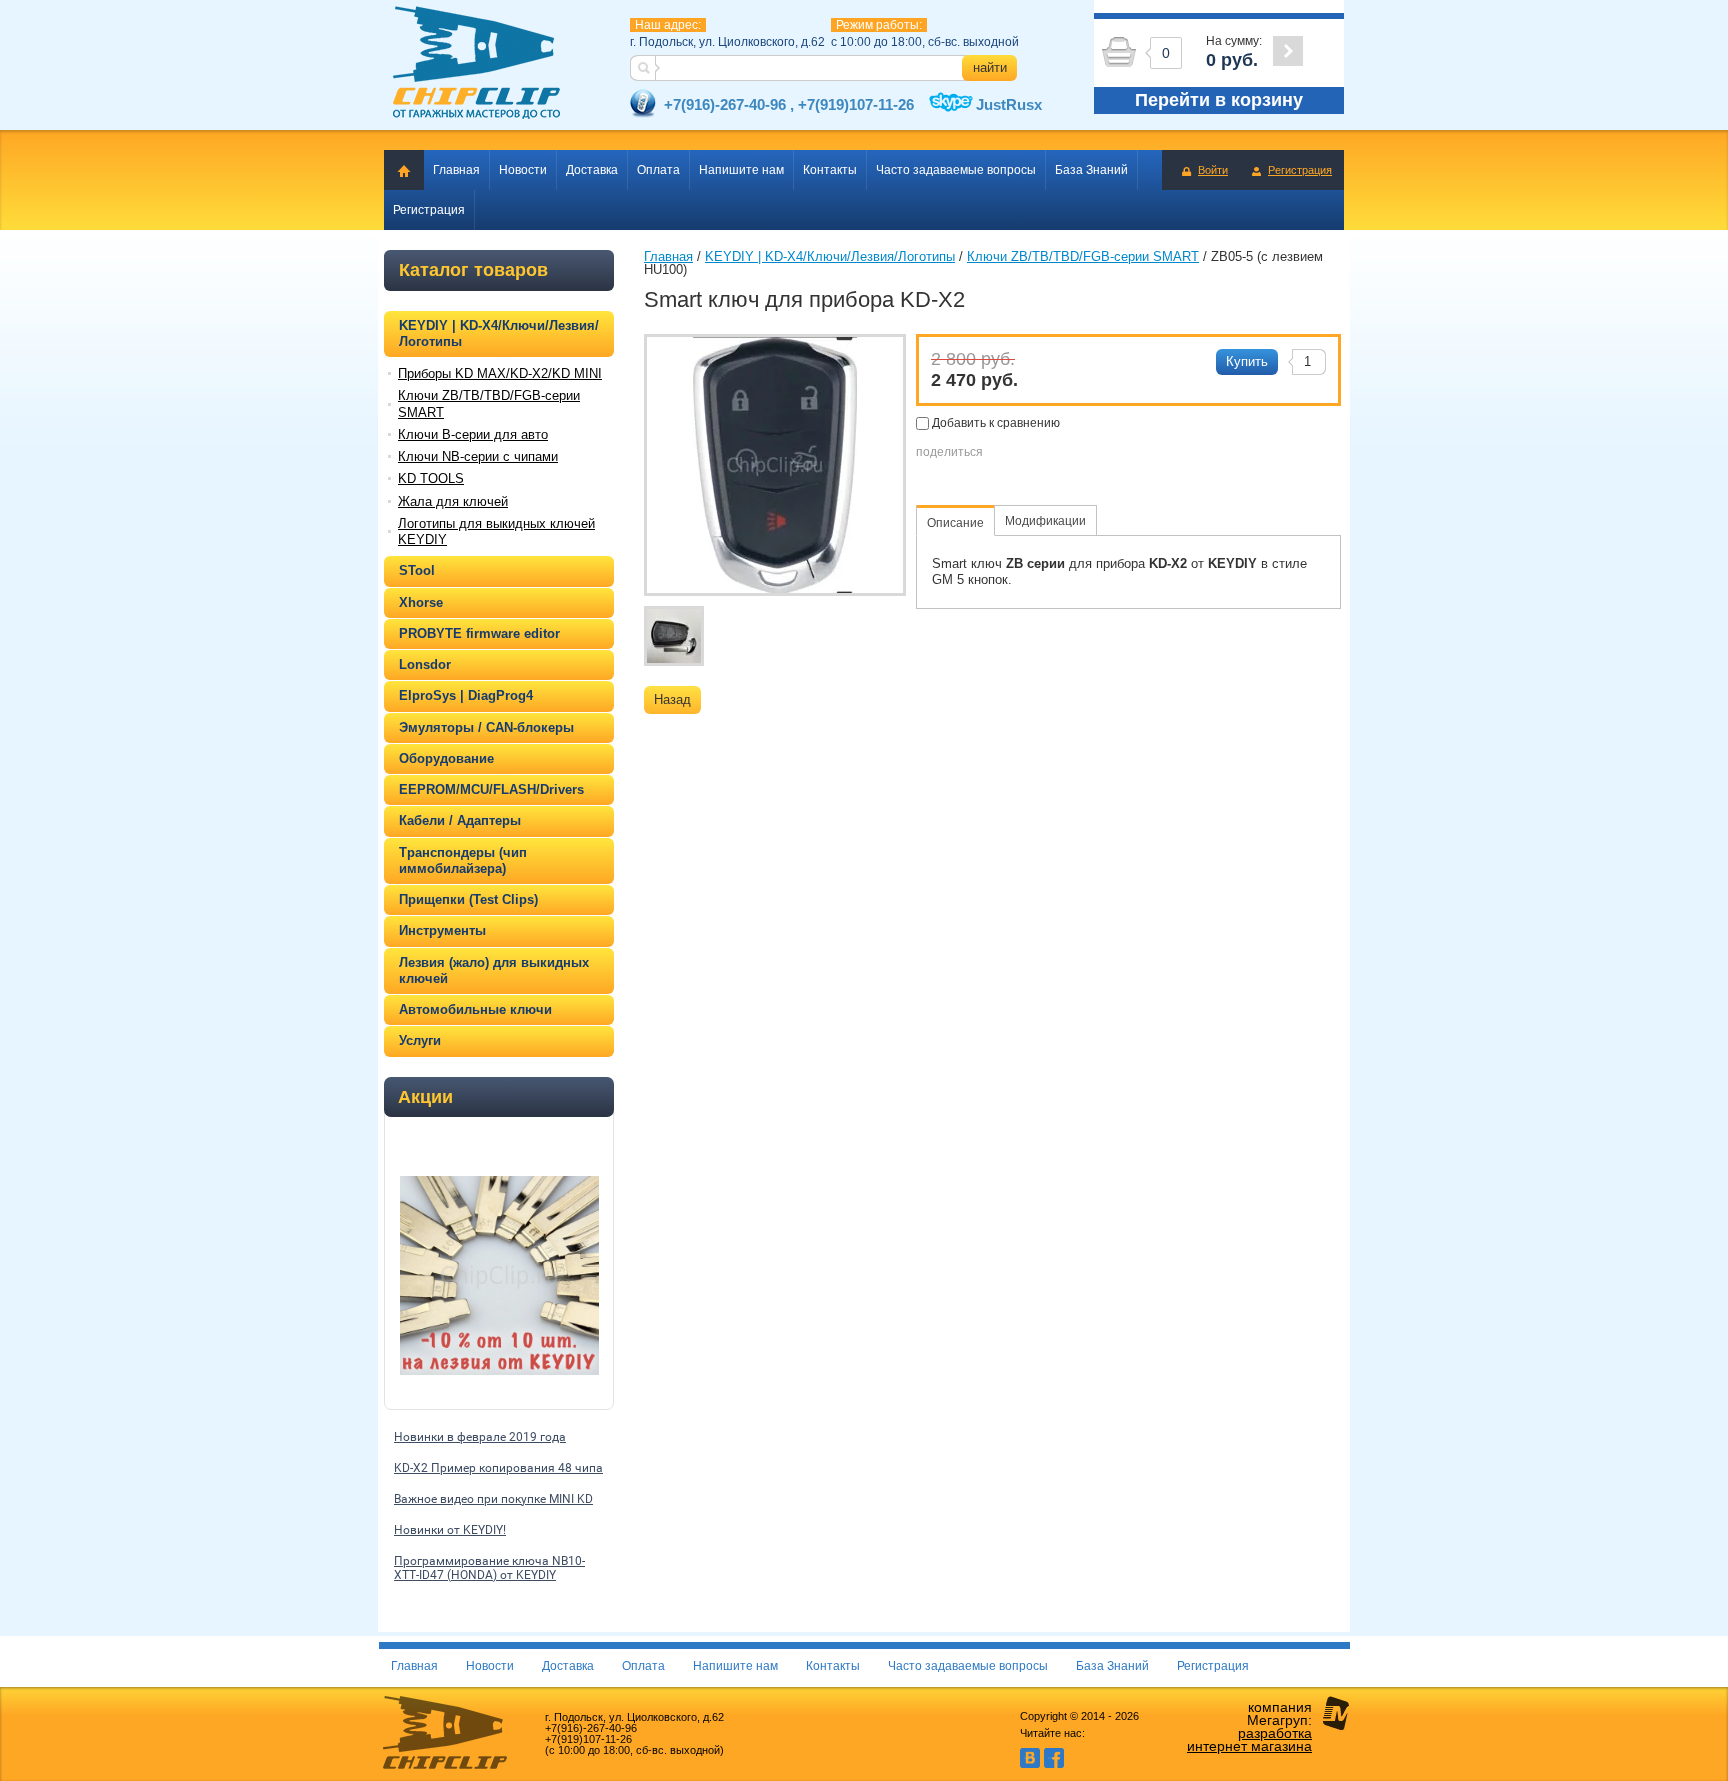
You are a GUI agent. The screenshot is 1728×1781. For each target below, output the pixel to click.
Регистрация (1300, 170)
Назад (672, 699)
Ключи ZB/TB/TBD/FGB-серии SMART (489, 403)
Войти (1213, 170)
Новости (523, 170)
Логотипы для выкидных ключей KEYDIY (496, 531)
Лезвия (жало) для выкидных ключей (494, 970)
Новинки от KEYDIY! (450, 1530)
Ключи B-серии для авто (473, 434)
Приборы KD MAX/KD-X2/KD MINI (500, 373)
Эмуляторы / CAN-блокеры (486, 727)
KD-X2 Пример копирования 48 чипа (498, 1468)
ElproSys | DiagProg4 (466, 695)
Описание (955, 523)
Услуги (420, 1040)
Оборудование (446, 758)
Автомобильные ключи (475, 1009)
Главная (456, 170)
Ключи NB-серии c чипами (478, 456)
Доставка (592, 170)
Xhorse (421, 602)
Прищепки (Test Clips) (468, 899)
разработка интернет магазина (1249, 1739)
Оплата (658, 170)
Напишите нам (741, 170)
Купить (1247, 361)
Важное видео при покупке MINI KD (493, 1499)
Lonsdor (425, 664)
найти (990, 67)
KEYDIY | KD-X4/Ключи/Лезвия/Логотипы (499, 333)
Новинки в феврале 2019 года (480, 1437)
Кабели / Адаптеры (460, 820)
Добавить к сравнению (994, 423)
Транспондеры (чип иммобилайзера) (463, 860)
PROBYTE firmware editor (479, 633)
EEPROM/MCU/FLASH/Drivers (491, 789)
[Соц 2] (1054, 1763)
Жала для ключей (453, 501)
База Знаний (1091, 170)
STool (417, 570)
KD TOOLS (431, 478)
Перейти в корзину (1219, 100)
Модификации (1045, 521)
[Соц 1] (1030, 1763)
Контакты (830, 170)
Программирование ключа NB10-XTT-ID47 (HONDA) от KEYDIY (489, 1568)
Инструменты (442, 930)
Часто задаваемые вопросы (956, 170)
